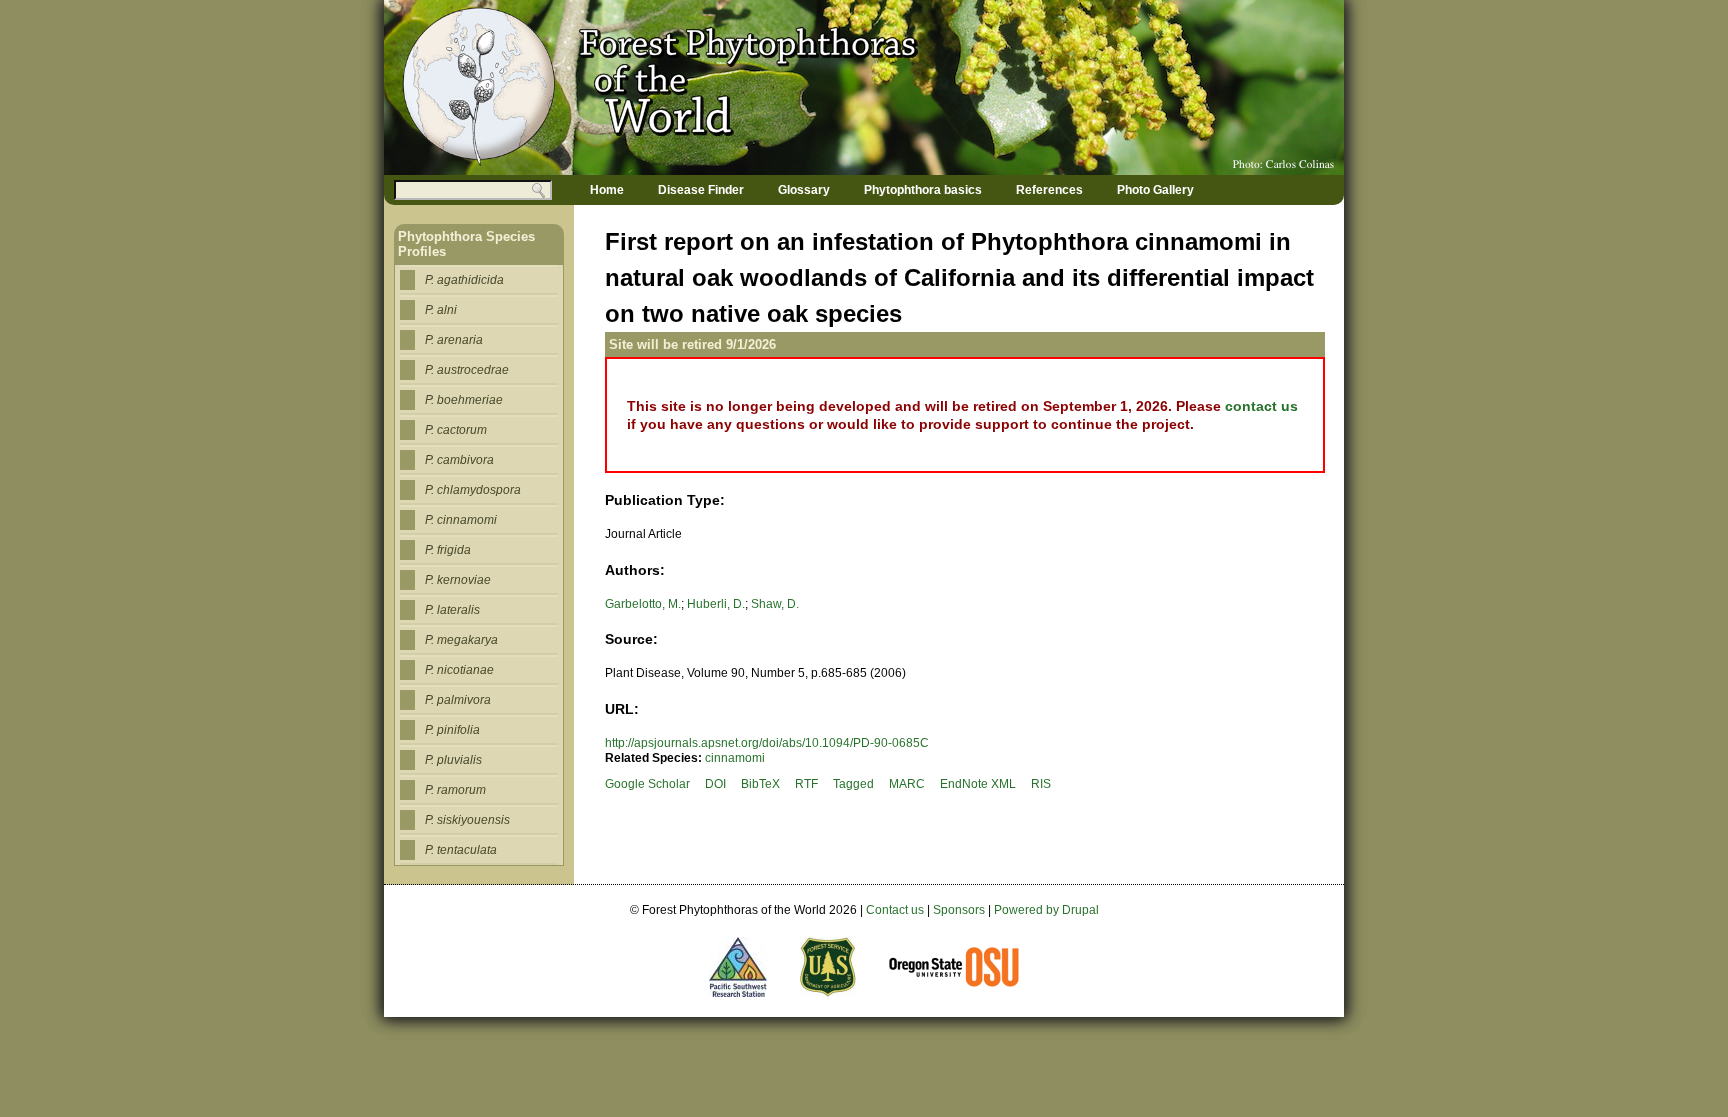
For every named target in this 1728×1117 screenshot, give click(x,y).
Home (607, 190)
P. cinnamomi (461, 520)
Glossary (804, 190)
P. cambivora (459, 460)
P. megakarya (461, 640)
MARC (907, 784)
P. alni (441, 310)
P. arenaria (454, 340)
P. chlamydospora (473, 490)
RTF (806, 784)
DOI (715, 784)
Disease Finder (701, 190)
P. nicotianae (459, 670)
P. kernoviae (458, 580)
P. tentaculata (461, 850)
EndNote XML (978, 784)
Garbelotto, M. (643, 604)
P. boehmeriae (464, 400)
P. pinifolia (452, 730)
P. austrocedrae (467, 370)
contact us (1261, 406)
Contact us (895, 910)
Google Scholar (647, 784)
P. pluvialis (453, 760)
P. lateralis (452, 610)
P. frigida (448, 550)
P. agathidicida (464, 280)
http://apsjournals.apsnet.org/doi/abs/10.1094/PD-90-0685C (767, 743)
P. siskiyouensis (467, 820)
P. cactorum (456, 430)
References (1049, 190)
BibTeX (760, 784)
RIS (1041, 784)
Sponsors (959, 910)
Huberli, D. (716, 604)
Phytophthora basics (923, 190)
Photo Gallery (1155, 190)
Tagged (853, 784)
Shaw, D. (775, 604)
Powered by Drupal (1046, 910)
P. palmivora (458, 700)
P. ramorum (455, 790)
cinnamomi (735, 758)
